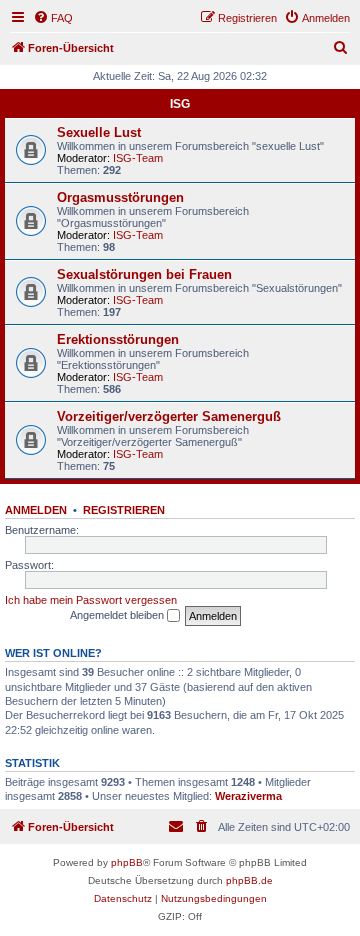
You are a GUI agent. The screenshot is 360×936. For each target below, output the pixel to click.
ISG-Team (138, 158)
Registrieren (124, 510)
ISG (180, 104)
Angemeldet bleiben (118, 615)
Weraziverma (248, 796)
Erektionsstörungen (118, 339)
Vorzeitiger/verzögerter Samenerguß (169, 416)
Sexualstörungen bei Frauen (144, 274)
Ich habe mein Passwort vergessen (91, 600)
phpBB (127, 862)
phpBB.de (249, 880)
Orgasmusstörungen (120, 197)
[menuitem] (53, 18)
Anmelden (36, 510)
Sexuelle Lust (99, 132)
